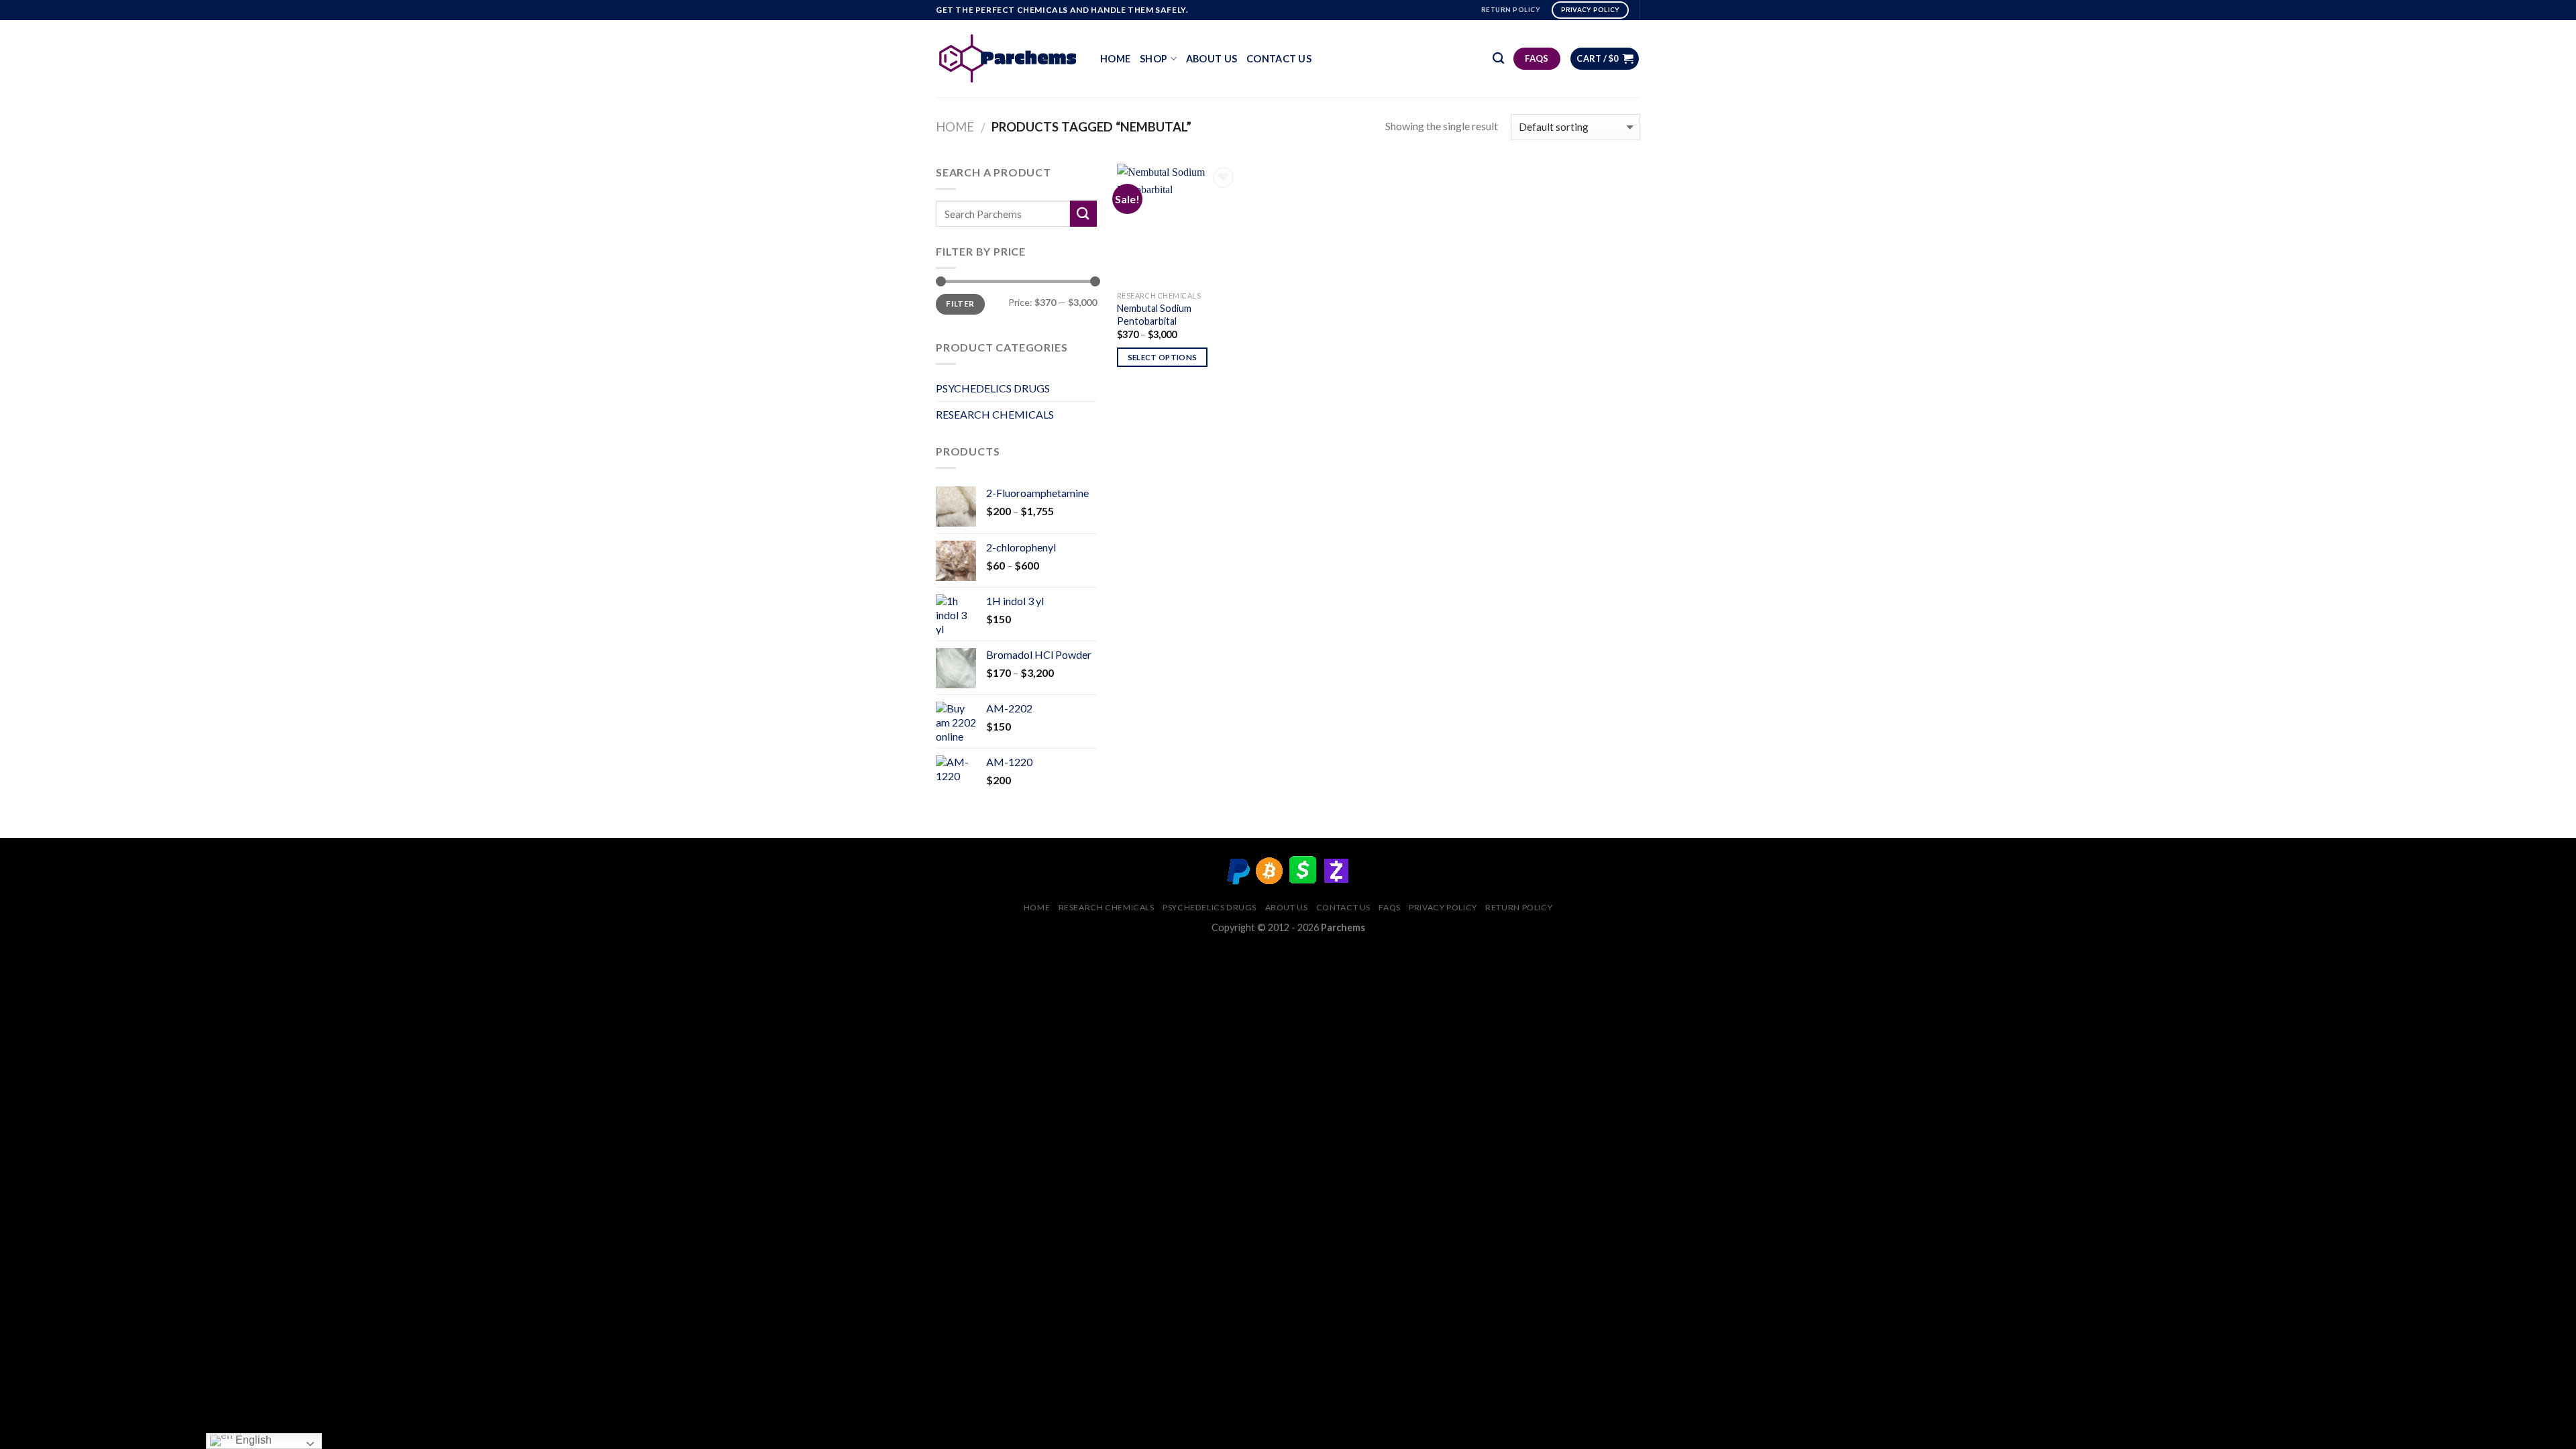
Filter (960, 304)
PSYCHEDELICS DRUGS (993, 388)
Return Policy (1519, 907)
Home (1115, 59)
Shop (1153, 59)
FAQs (1389, 907)
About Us (1212, 59)
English (252, 1440)
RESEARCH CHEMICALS (995, 414)
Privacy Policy (1443, 907)
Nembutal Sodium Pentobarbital (1154, 315)
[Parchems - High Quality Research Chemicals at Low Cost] (1008, 58)
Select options (1163, 357)
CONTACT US (1279, 59)
